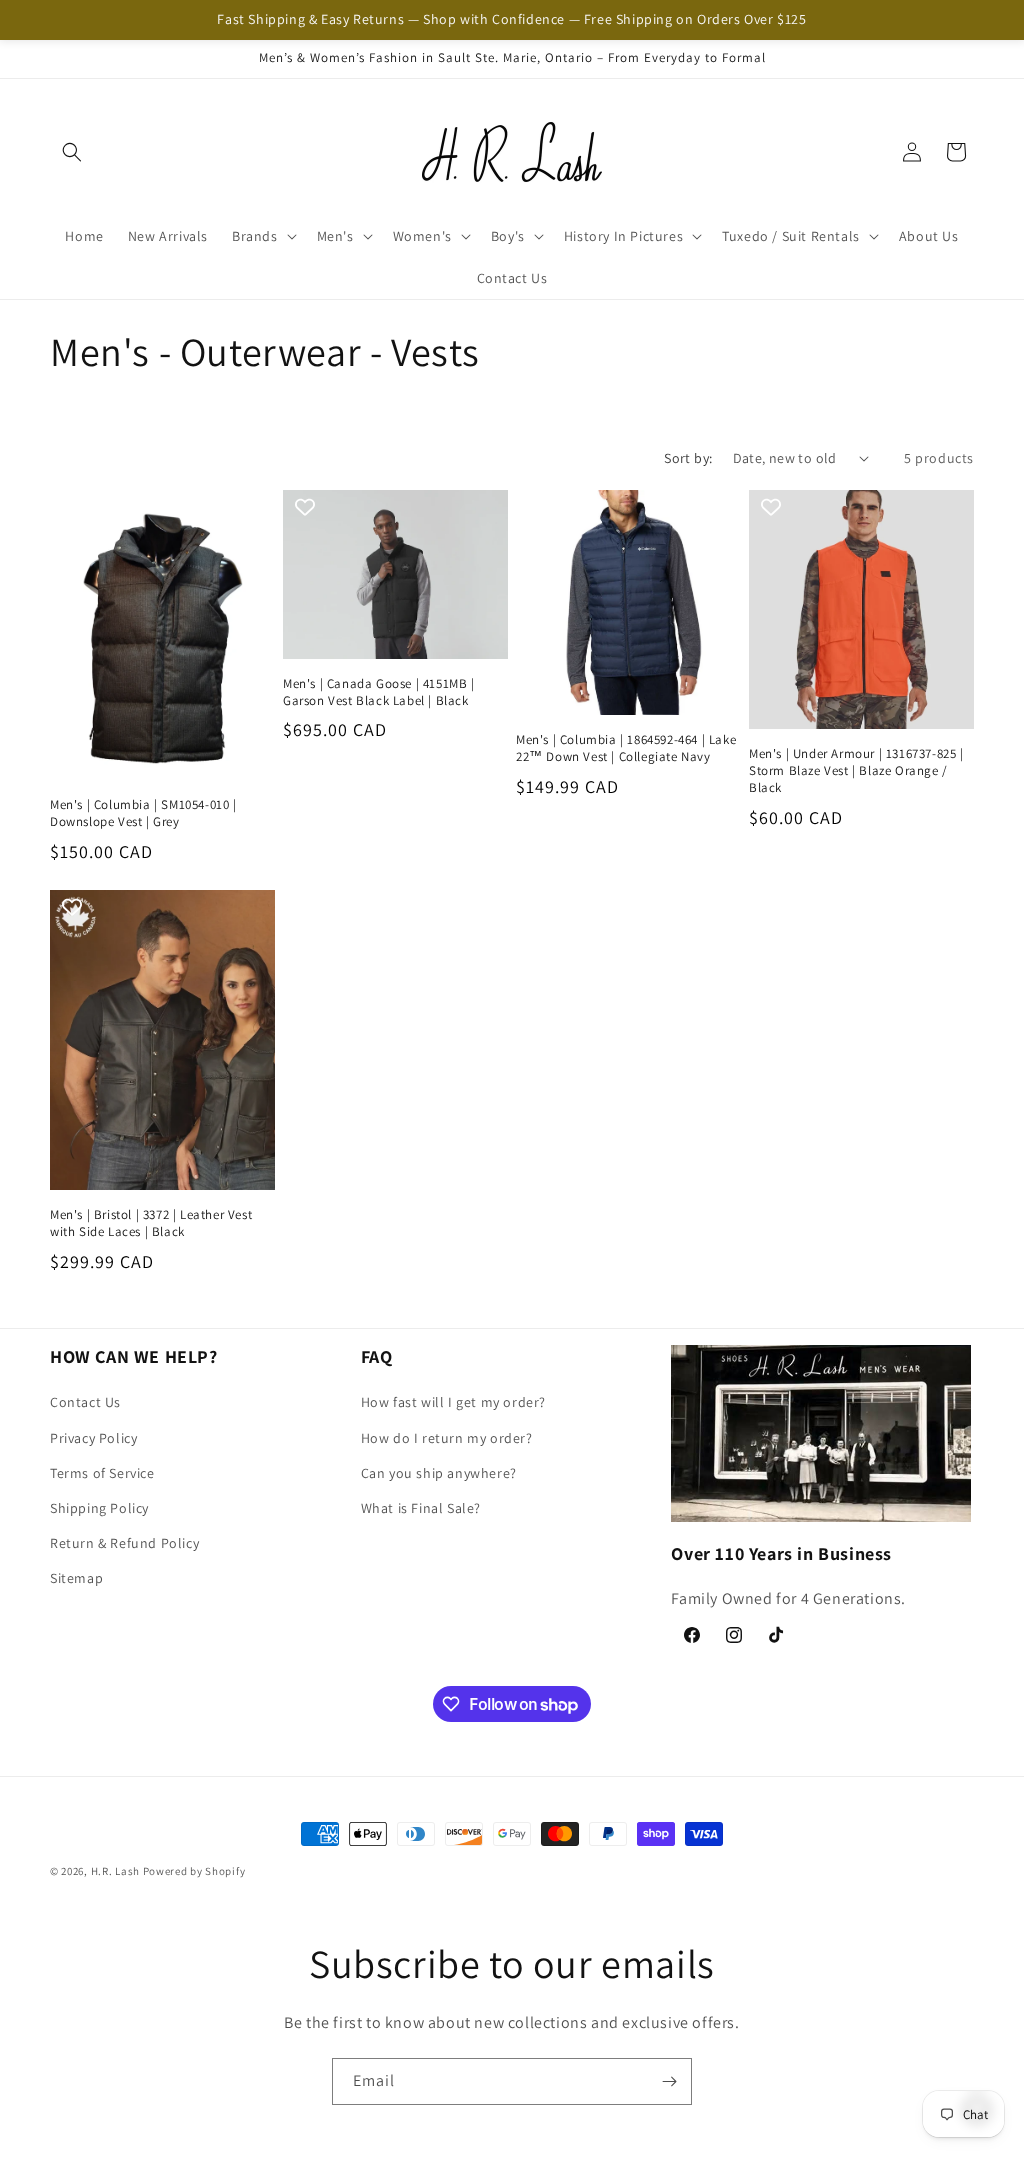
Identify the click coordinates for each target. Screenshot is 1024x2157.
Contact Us (85, 1402)
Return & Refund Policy (124, 1543)
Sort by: (688, 458)
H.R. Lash (115, 1871)
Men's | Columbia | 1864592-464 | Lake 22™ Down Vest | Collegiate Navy (626, 748)
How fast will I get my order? (453, 1402)
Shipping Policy (99, 1508)
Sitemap (76, 1578)
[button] (72, 152)
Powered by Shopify (194, 1871)
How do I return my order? (447, 1438)
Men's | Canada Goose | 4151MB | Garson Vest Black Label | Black (379, 692)
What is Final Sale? (421, 1508)
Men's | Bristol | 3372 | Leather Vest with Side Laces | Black (151, 1223)
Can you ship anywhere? (439, 1473)
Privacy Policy (93, 1438)
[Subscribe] (669, 2081)
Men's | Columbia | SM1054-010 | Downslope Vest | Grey (143, 813)
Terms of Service (102, 1473)
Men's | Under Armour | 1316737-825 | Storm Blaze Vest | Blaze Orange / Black (856, 771)
